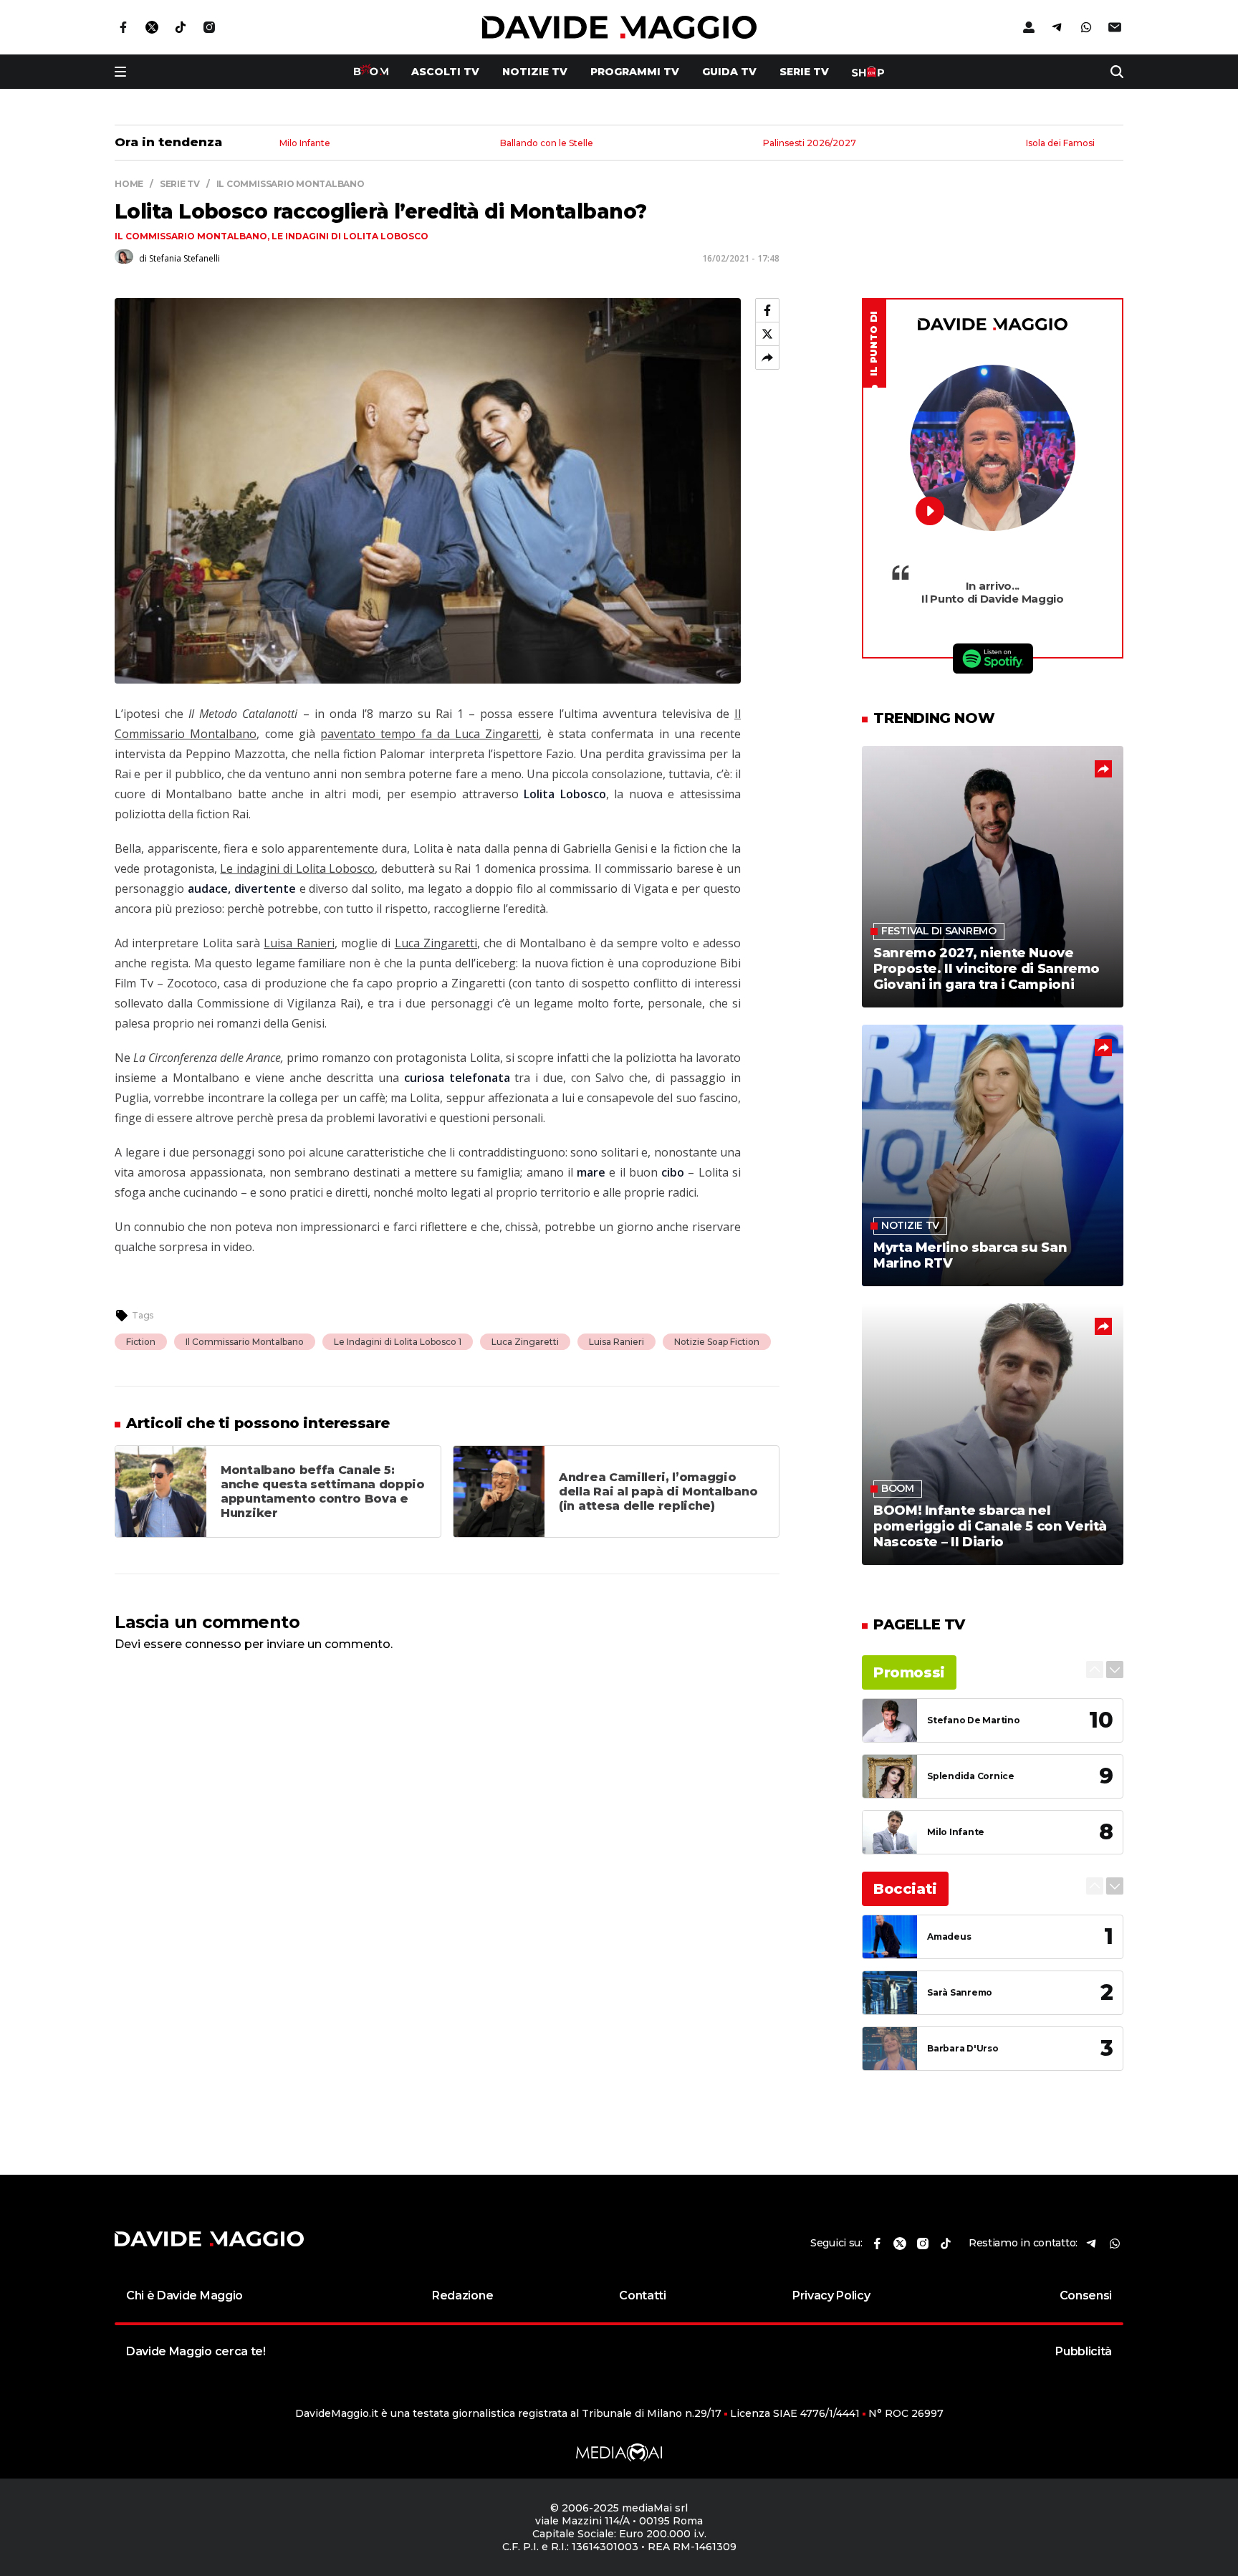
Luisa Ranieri (299, 943)
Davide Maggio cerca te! (196, 2351)
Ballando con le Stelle (547, 144)
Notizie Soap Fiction (717, 1342)
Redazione (462, 2295)
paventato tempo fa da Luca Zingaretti (430, 734)
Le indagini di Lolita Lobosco (350, 236)
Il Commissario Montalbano (191, 236)
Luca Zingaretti (436, 943)
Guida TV (729, 72)
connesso (213, 1644)
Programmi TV (635, 72)
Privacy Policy (831, 2295)
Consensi (1086, 2295)
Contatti (642, 2295)
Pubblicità (1084, 2351)
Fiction (141, 1342)
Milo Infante (305, 144)
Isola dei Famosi (1060, 144)
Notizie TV (535, 72)
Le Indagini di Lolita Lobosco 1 (398, 1342)
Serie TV (804, 72)
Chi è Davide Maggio (184, 2295)
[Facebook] (767, 310)
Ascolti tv (445, 72)
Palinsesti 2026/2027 (810, 144)
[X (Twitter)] (767, 334)
